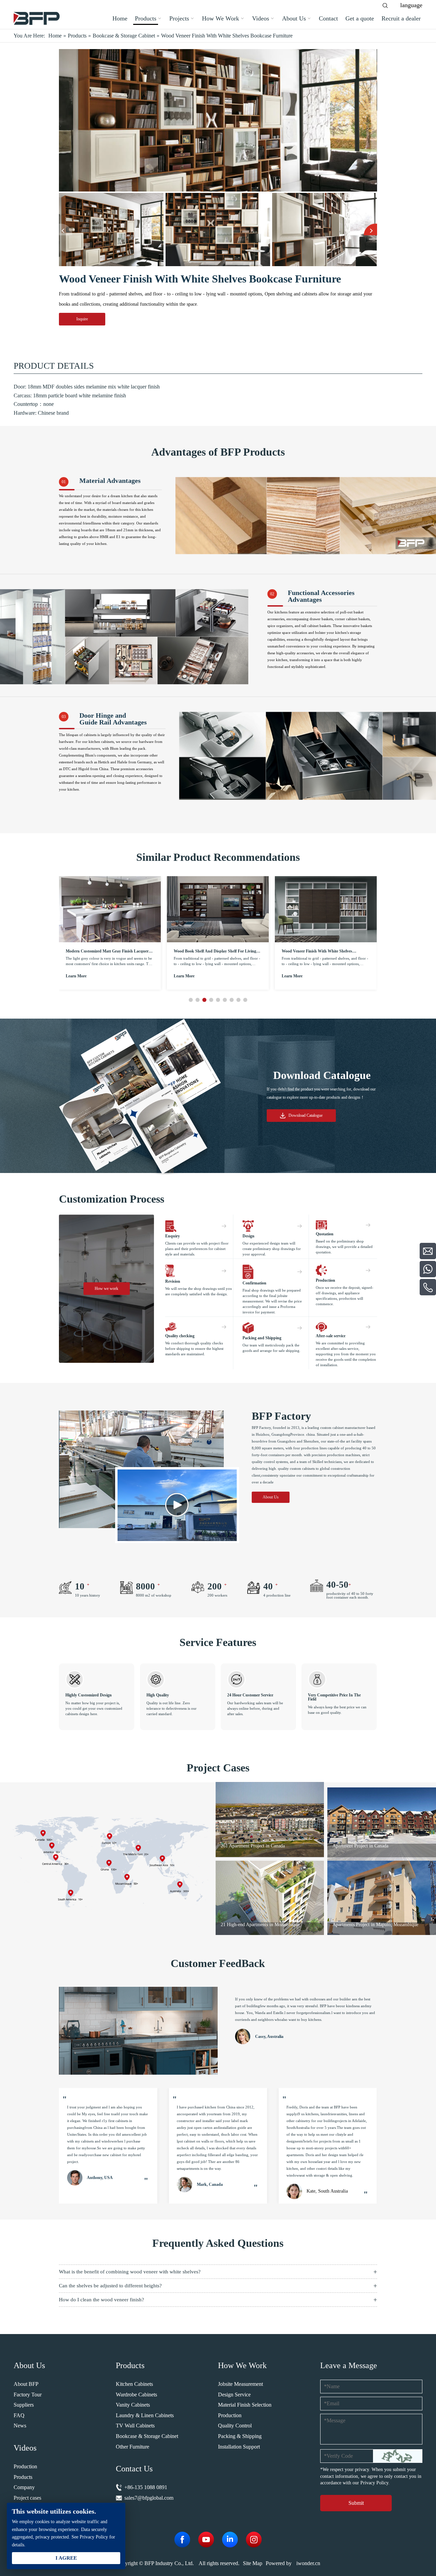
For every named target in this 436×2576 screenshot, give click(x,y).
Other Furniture (133, 2447)
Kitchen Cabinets (134, 2384)
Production (25, 2466)
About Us (270, 1497)
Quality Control (235, 2426)
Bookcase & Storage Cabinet (147, 2436)
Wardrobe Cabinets (136, 2395)
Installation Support (239, 2447)
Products (23, 2477)
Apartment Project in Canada (249, 1846)
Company (24, 2487)
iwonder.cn (308, 2563)
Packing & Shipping (240, 2436)
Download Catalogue (306, 1115)
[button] (66, 230)
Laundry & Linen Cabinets (145, 2415)
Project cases (27, 2498)
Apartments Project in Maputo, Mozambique (264, 1925)
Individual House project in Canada (367, 1925)
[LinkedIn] (230, 2540)
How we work (106, 1289)
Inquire (82, 319)
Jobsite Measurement (240, 2384)
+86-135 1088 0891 (146, 2487)
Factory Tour (28, 2395)
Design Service (234, 2395)
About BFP (26, 2384)
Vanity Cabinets (133, 2405)
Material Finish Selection (245, 2405)
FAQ (19, 2415)
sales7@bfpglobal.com (149, 2498)
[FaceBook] (182, 2540)
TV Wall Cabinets (135, 2426)
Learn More (76, 976)
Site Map (253, 2563)
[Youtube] (206, 2540)
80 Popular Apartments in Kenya (364, 1846)
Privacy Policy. (375, 2483)
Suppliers (24, 2405)
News (20, 2426)
